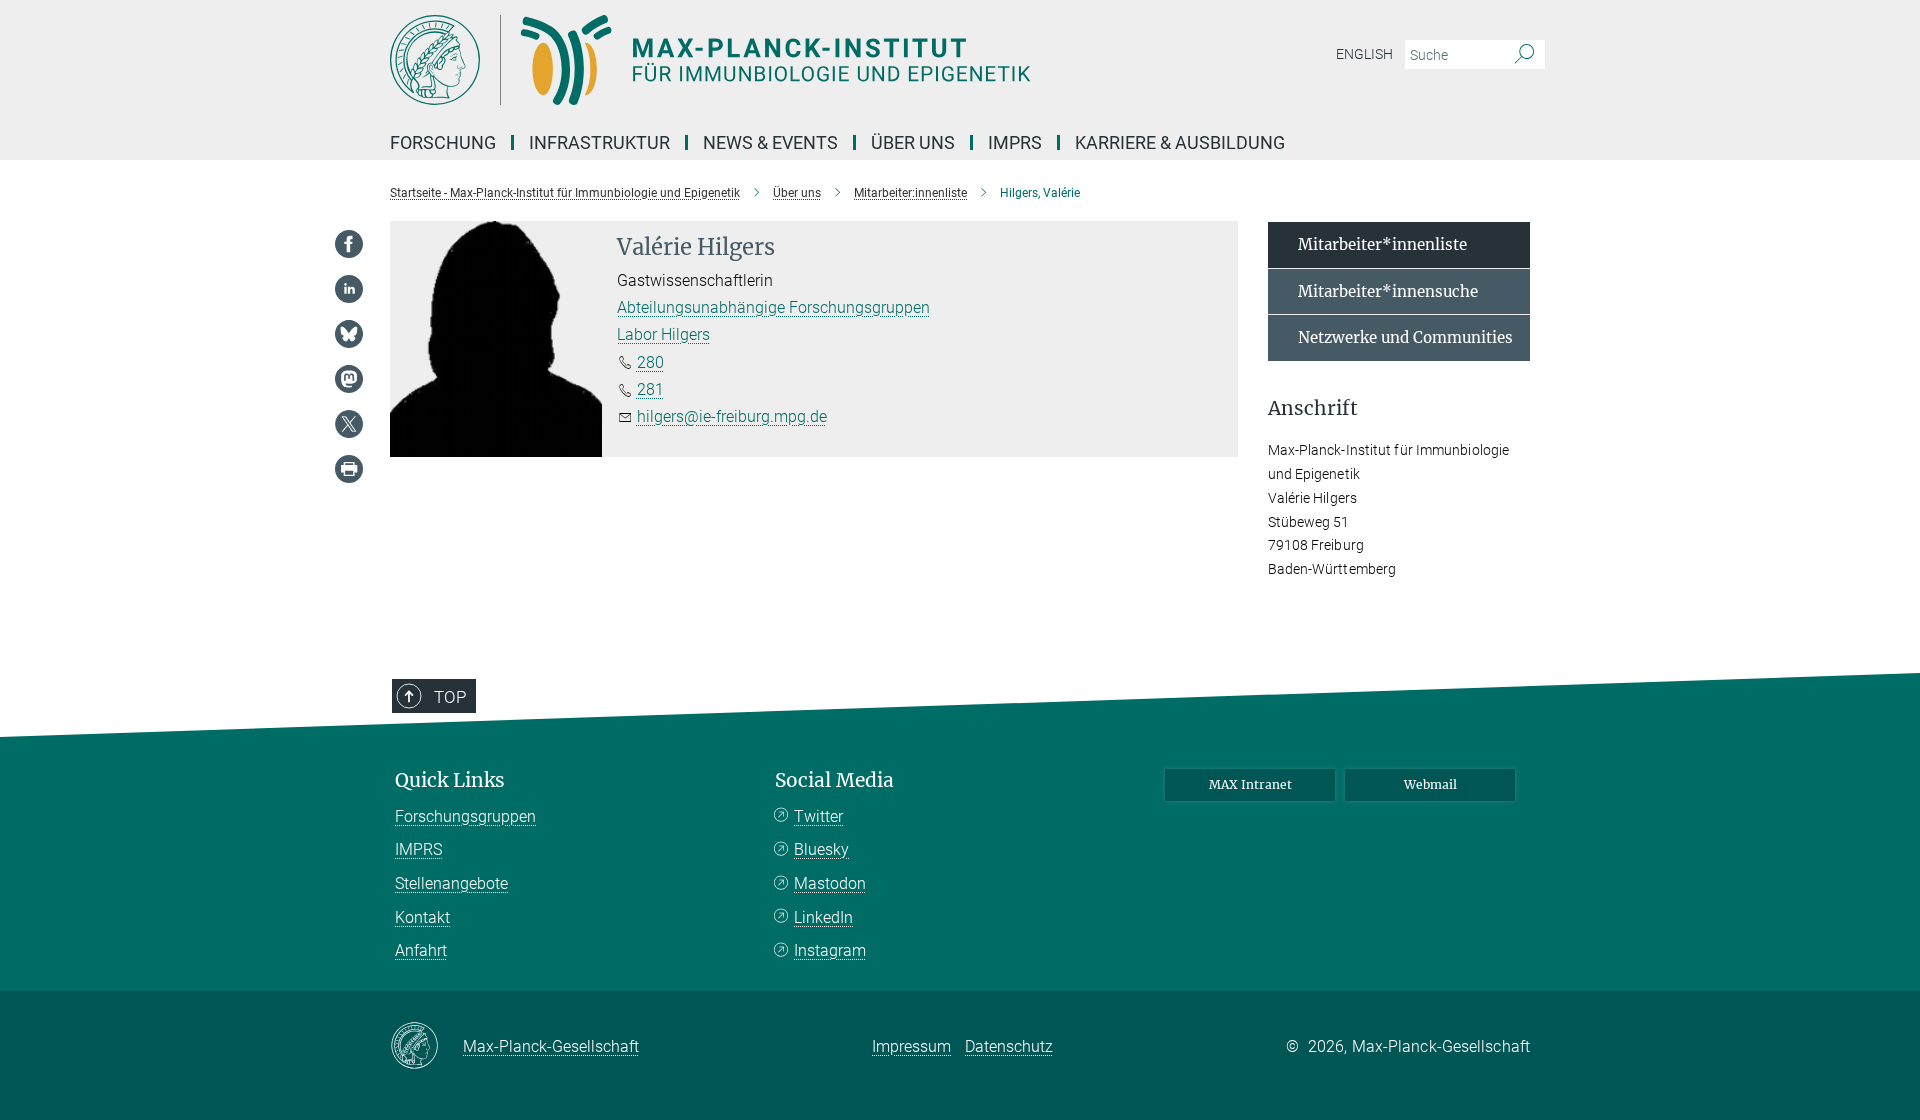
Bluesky (821, 849)
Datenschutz (1009, 1046)
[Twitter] (349, 424)
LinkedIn (823, 917)
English (1364, 54)
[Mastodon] (349, 379)
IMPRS (1015, 142)
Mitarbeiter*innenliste (1382, 244)
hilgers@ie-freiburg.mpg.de (732, 416)
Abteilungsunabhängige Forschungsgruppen (773, 307)
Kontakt (422, 917)
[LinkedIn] (349, 289)
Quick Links (450, 780)
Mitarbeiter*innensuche (1388, 291)
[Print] (349, 469)
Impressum (911, 1046)
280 (650, 362)
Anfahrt (421, 950)
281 (650, 389)
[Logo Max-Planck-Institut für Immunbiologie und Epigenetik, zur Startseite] (765, 60)
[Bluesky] (349, 334)
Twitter (818, 816)
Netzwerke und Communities (1405, 337)
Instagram (830, 950)
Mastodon (830, 883)
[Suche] (1524, 55)
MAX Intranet (1250, 784)
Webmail (1430, 784)
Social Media (834, 780)
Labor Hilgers (663, 334)
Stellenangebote (451, 883)
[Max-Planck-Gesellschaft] (426, 1047)
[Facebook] (349, 244)
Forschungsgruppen (465, 816)
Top (450, 697)
